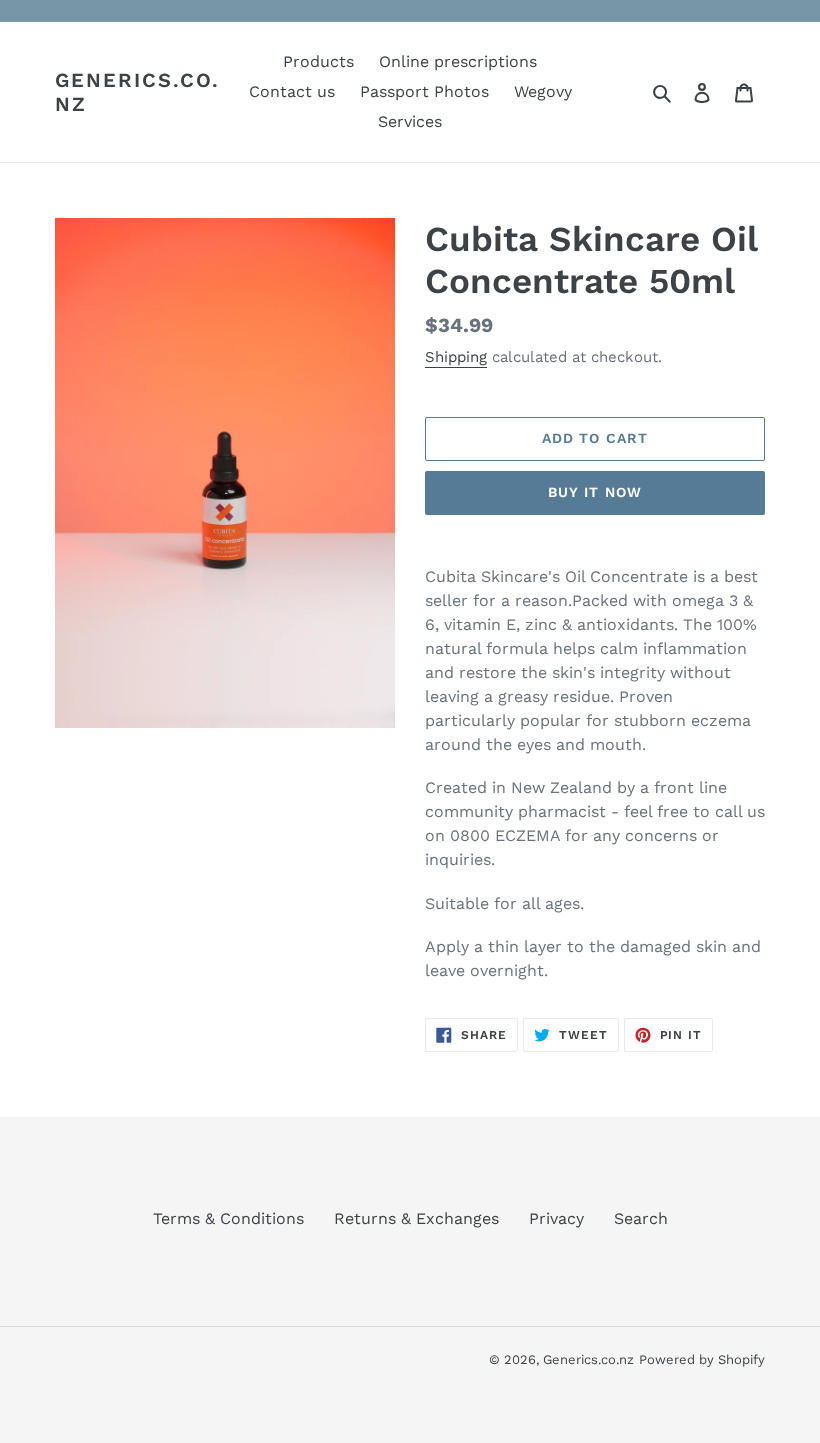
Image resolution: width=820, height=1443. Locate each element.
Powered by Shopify (702, 1359)
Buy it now (595, 492)
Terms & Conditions (228, 1218)
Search (641, 1218)
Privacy (556, 1218)
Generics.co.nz (137, 92)
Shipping (456, 357)
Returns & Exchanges (416, 1218)
